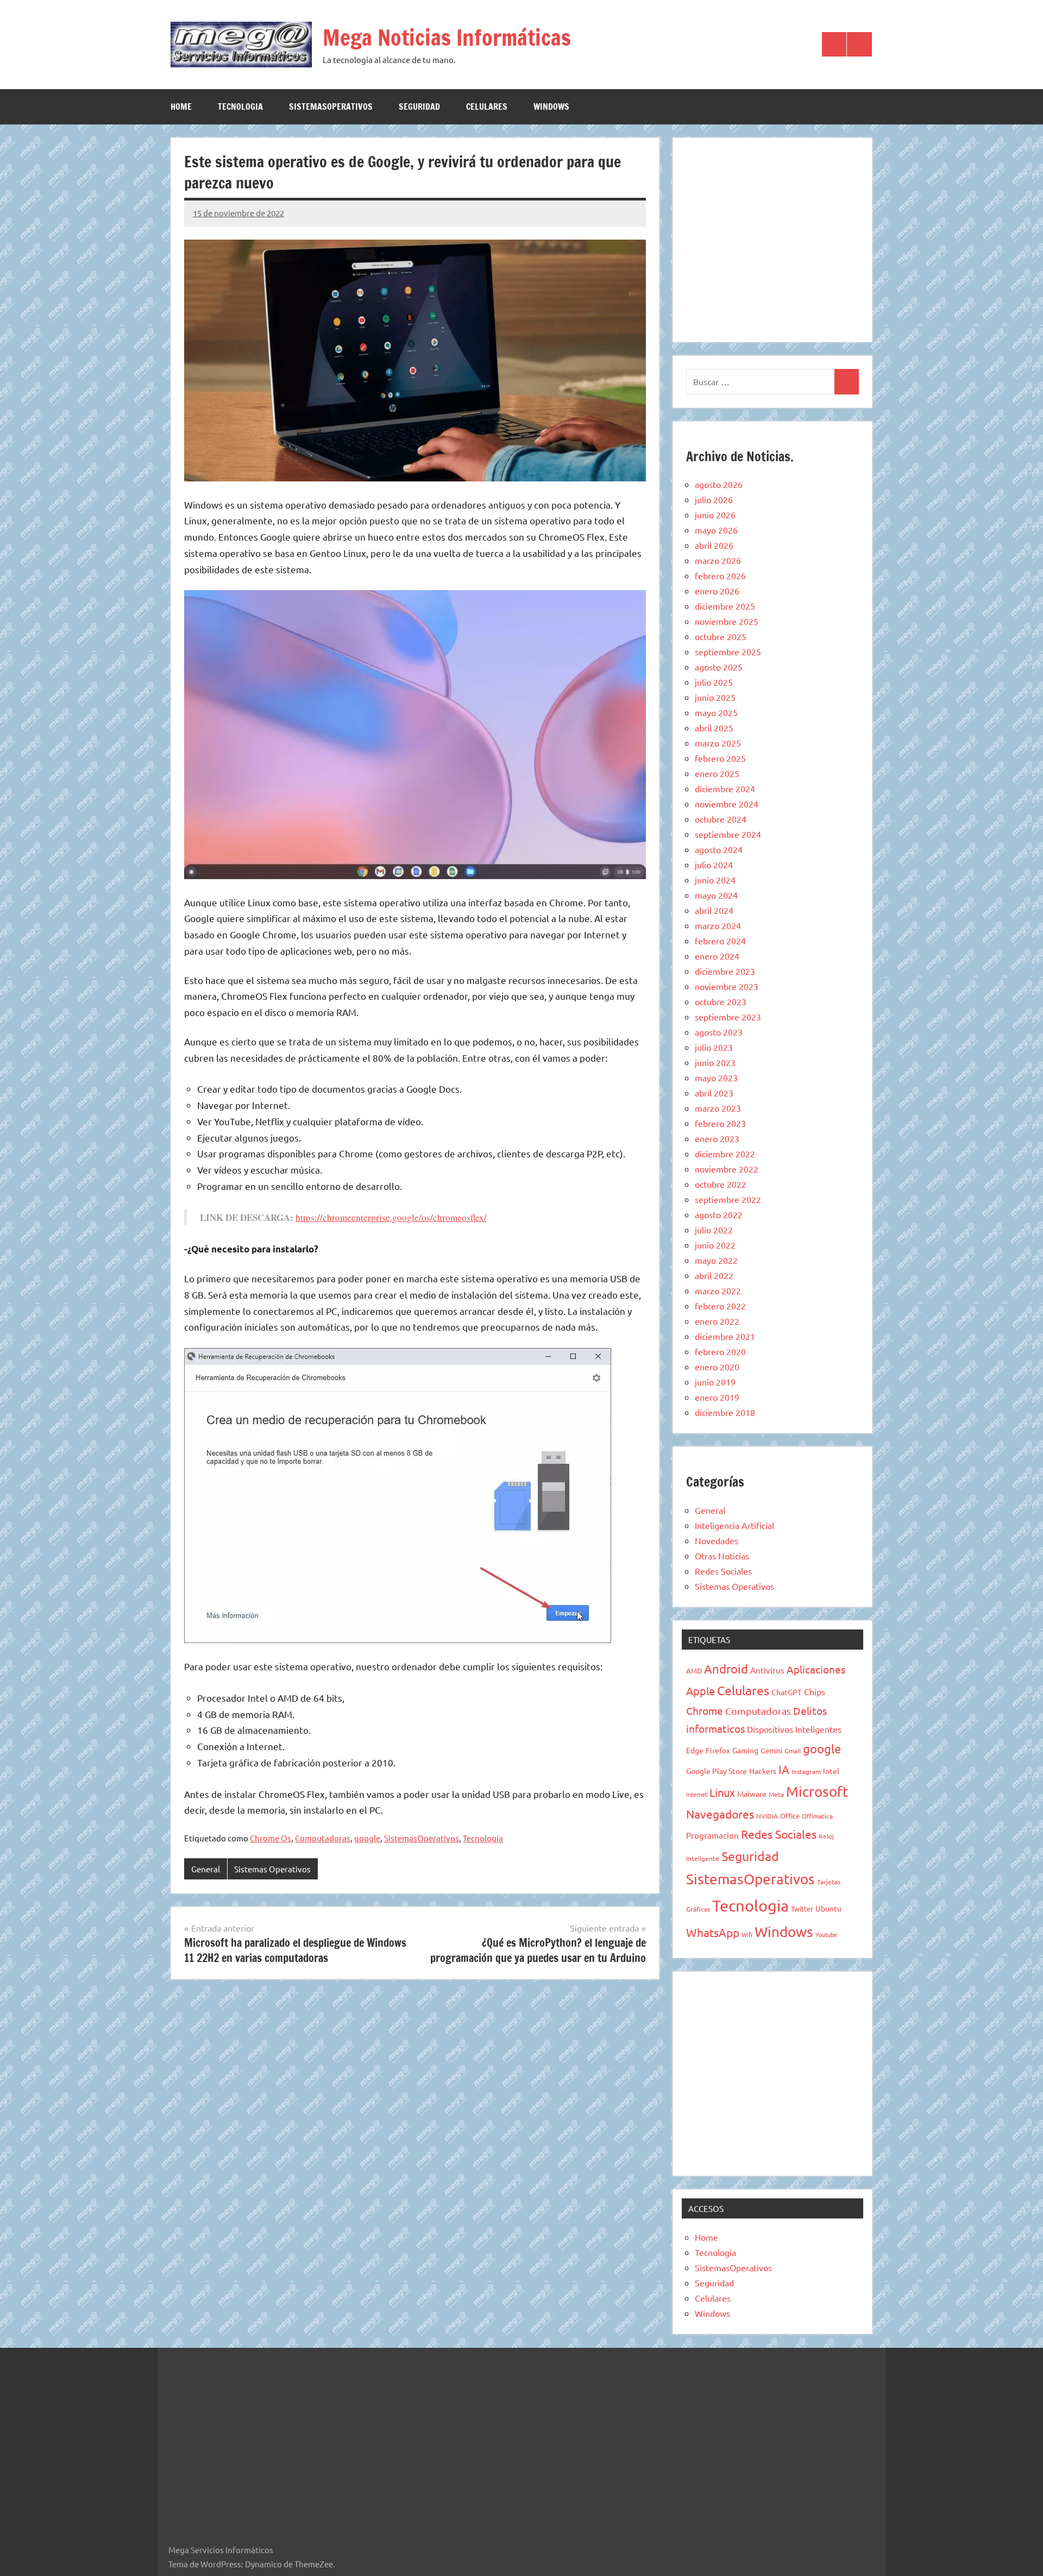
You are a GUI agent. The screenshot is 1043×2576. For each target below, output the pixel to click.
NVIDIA (767, 1816)
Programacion (712, 1835)
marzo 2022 (718, 1290)
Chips (815, 1691)
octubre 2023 (721, 1001)
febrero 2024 (720, 941)
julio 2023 (714, 1047)
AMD (694, 1671)
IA (784, 1769)
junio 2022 (715, 1245)
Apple (700, 1691)
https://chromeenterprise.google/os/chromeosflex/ (391, 1217)
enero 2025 (717, 773)
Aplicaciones (816, 1669)
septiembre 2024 (728, 834)
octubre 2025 (721, 636)
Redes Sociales (723, 1571)
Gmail (793, 1751)
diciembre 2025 (725, 606)
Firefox (718, 1750)
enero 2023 (717, 1138)
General (206, 1869)
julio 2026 (714, 499)
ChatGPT (787, 1692)
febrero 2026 (720, 575)
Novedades (717, 1540)
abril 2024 (714, 910)
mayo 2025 (716, 712)
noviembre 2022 (727, 1169)
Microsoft (817, 1792)
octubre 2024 (721, 819)
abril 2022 (714, 1275)
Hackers (763, 1771)
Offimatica (817, 1816)
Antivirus (767, 1670)
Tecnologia (240, 106)
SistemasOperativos (331, 106)
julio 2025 (714, 682)
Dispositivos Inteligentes (794, 1729)
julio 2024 (714, 864)
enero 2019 (717, 1397)
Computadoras (323, 1838)
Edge (695, 1750)
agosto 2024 (719, 849)
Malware (752, 1794)
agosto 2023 (719, 1032)
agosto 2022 (719, 1214)
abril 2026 (714, 545)
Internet (697, 1794)
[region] (772, 238)
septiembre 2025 (728, 651)
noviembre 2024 (727, 804)
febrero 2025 (720, 758)
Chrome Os (271, 1838)
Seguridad (419, 106)
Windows (551, 106)
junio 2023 (715, 1062)
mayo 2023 (716, 1077)
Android (726, 1669)
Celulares (487, 106)
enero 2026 (717, 591)
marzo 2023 (718, 1108)
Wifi (747, 1934)
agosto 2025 (719, 667)
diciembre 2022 (725, 1154)
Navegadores (720, 1814)
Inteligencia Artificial (734, 1525)
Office (790, 1816)
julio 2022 (714, 1230)
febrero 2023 (720, 1123)
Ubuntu (828, 1908)
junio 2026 (715, 515)
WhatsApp (713, 1932)
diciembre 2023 (725, 971)
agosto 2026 (719, 484)
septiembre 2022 (728, 1199)
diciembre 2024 (725, 788)
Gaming (745, 1750)
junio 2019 (715, 1382)
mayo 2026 (716, 530)
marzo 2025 (718, 743)
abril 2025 (714, 728)
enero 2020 (717, 1367)
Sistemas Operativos (272, 1869)
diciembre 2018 (725, 1412)
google (367, 1838)
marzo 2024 (718, 925)
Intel (831, 1771)
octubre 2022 (721, 1184)
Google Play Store (717, 1771)
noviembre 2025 (727, 621)
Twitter (802, 1909)
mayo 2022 (716, 1260)
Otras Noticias (722, 1556)
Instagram (806, 1771)
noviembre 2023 (727, 986)
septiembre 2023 (728, 1017)
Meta (776, 1794)
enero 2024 (717, 956)
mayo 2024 (716, 895)
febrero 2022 (720, 1306)
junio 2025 (715, 697)
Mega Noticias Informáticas (447, 37)
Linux (722, 1792)
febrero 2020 (720, 1351)
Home (181, 106)
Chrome (705, 1710)
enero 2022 (717, 1321)
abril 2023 (714, 1093)
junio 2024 (715, 880)
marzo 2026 (718, 560)
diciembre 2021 (725, 1336)
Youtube (826, 1934)
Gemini (771, 1750)
